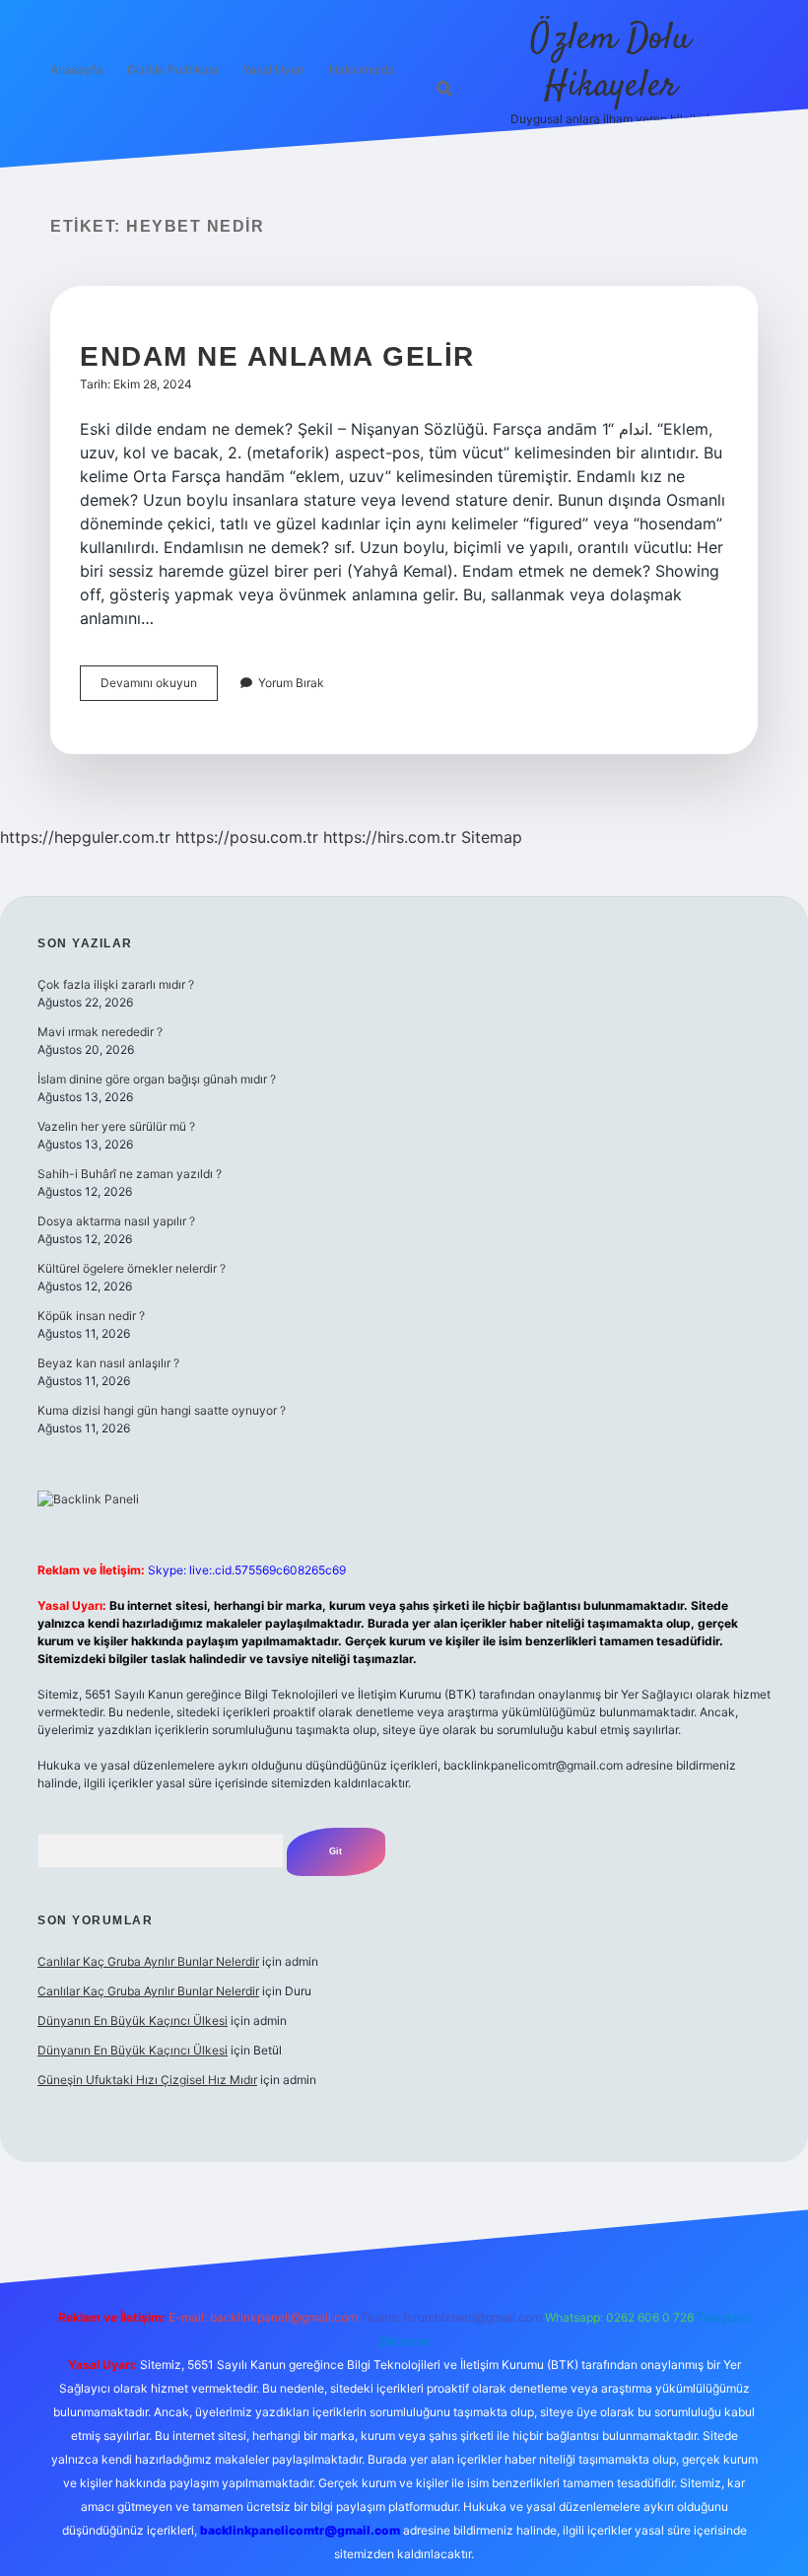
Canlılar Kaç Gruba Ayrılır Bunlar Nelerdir (148, 1961)
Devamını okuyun (159, 688)
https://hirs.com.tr (390, 837)
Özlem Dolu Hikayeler (610, 63)
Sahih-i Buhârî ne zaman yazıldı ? (130, 1174)
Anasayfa (76, 70)
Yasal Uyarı (273, 70)
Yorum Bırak (291, 683)
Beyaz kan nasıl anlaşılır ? (108, 1363)
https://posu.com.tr (247, 837)
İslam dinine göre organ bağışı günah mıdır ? (157, 1079)
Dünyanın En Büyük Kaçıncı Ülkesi (133, 2020)
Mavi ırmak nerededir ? (100, 1032)
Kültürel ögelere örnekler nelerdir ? (132, 1268)
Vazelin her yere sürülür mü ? (116, 1126)
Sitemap (492, 837)
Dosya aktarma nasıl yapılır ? (116, 1221)
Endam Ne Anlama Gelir (277, 356)
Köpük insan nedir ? (91, 1316)
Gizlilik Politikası (172, 70)
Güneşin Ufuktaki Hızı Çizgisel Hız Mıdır (147, 2080)
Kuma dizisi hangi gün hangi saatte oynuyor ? (162, 1410)
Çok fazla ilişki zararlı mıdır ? (116, 984)
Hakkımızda (362, 70)
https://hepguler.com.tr (85, 837)
